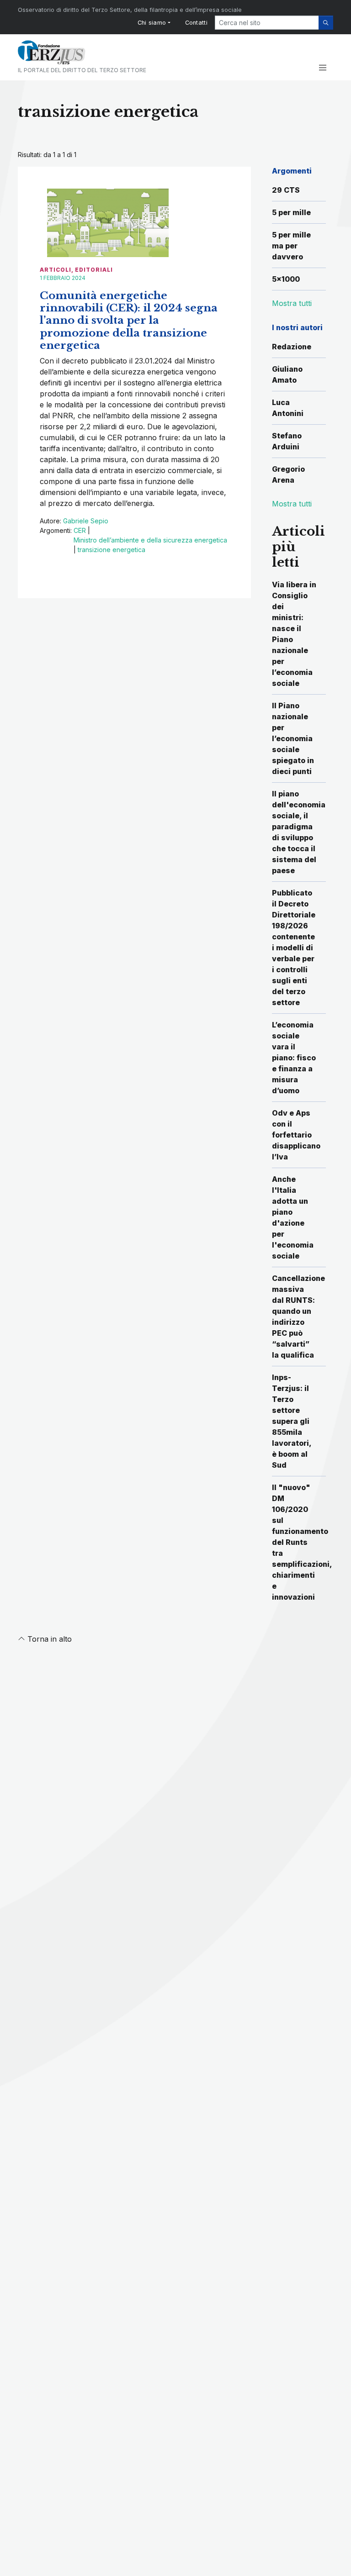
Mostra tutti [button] (292, 303)
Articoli (56, 270)
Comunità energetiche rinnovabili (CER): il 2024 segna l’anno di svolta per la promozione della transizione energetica (129, 320)
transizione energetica (112, 550)
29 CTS (286, 190)
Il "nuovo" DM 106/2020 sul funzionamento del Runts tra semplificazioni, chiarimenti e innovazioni (302, 1542)
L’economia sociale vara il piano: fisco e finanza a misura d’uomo (294, 1058)
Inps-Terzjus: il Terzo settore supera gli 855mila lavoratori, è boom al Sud (292, 1421)
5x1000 (286, 279)
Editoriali (94, 270)
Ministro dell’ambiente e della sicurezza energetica (150, 540)
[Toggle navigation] (322, 68)
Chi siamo (152, 23)
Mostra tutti (292, 504)
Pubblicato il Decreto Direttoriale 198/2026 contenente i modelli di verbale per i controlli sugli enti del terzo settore (294, 948)
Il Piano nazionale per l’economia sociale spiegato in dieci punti (293, 738)
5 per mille (291, 212)
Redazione (292, 347)
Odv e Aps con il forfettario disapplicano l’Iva (296, 1135)
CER (80, 530)
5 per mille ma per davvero (291, 246)
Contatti (196, 23)
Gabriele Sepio (86, 521)
